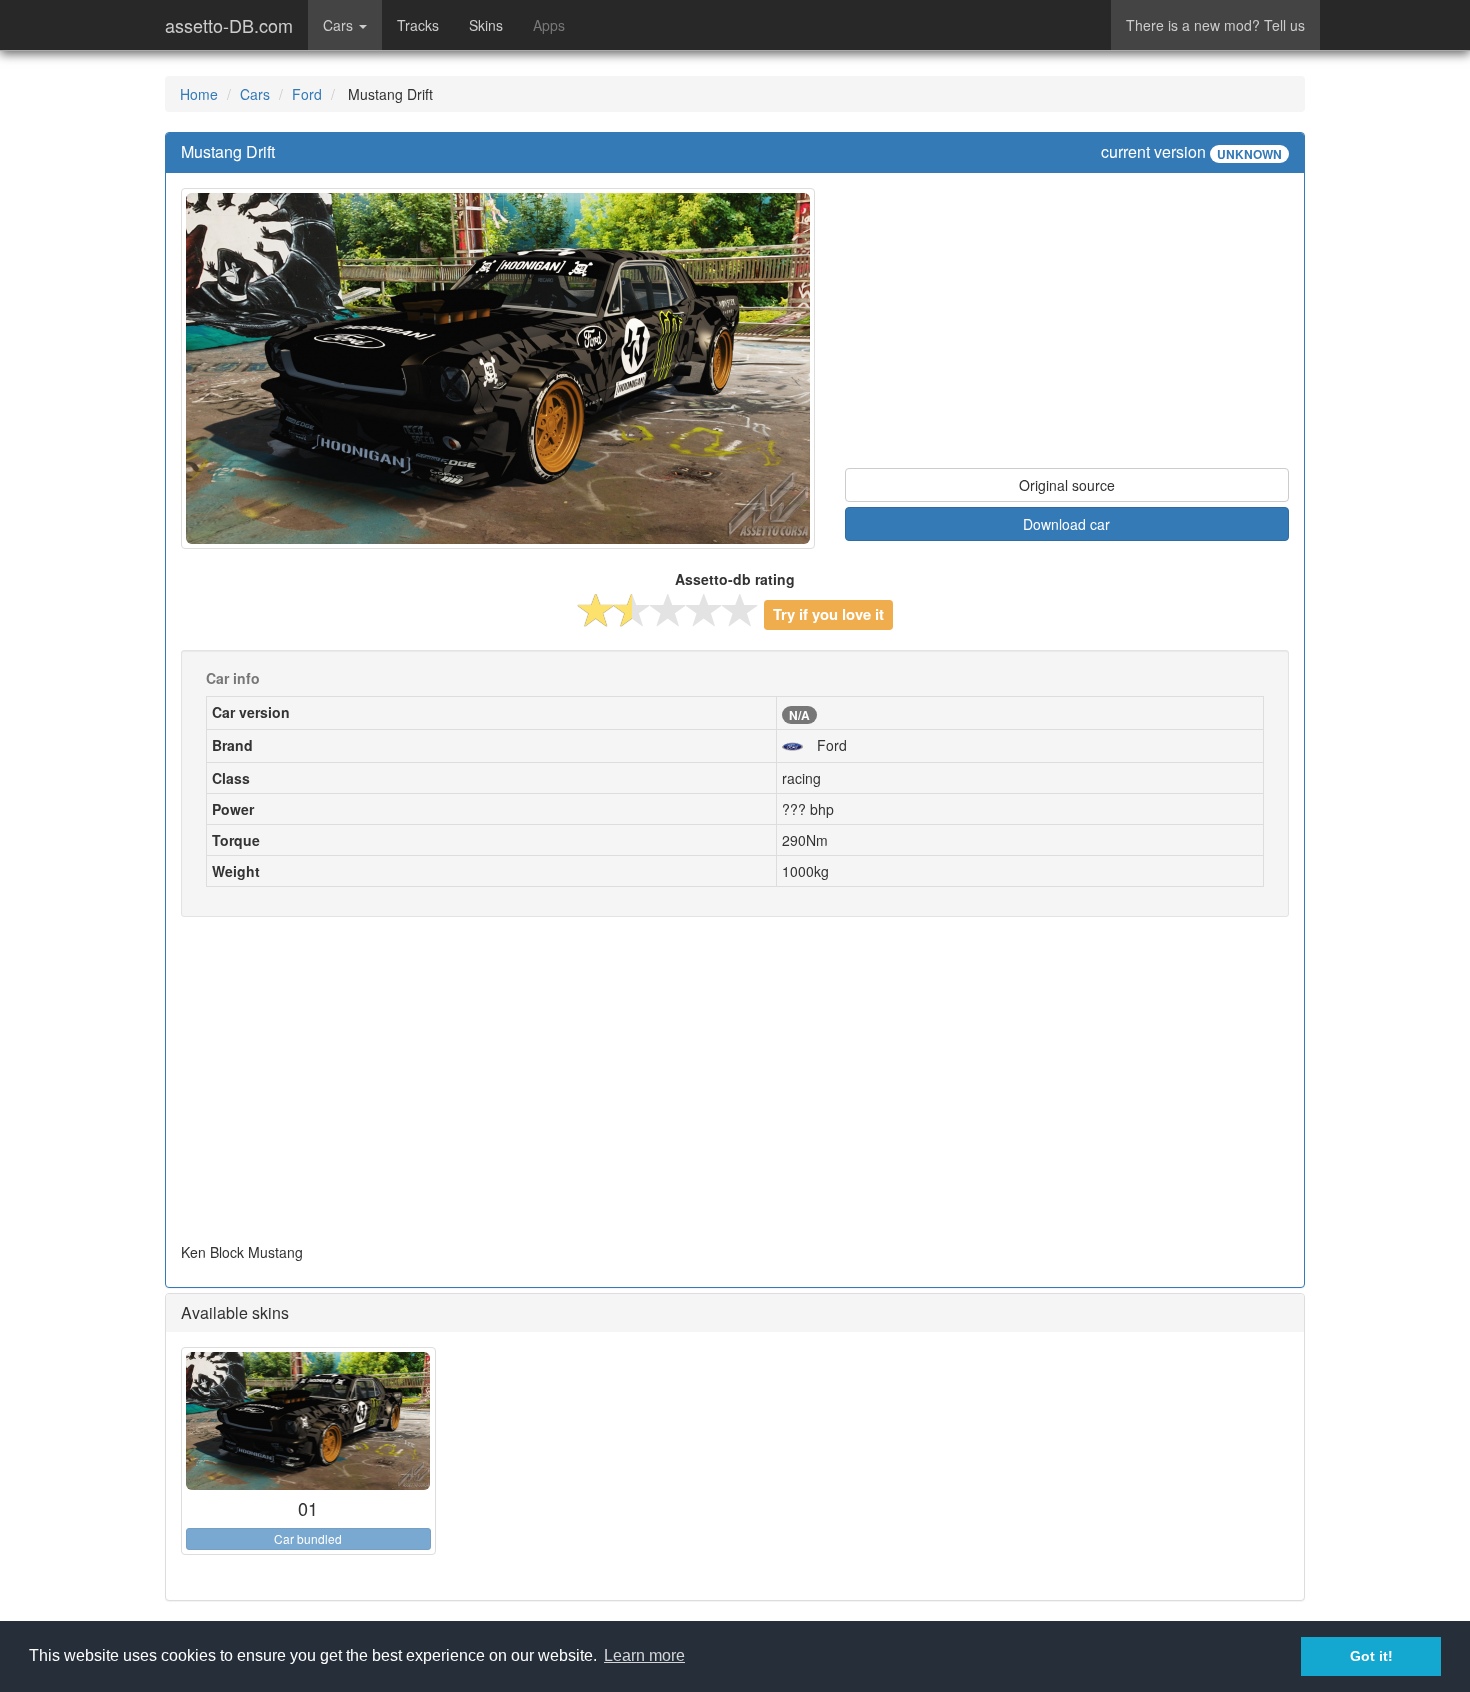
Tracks (418, 25)
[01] (308, 1421)
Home (199, 94)
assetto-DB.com (229, 25)
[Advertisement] (1067, 328)
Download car (1066, 524)
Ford (307, 94)
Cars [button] (340, 25)
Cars (255, 94)
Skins (486, 25)
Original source (1067, 485)
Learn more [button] (644, 1655)
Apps (549, 25)
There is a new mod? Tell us (1215, 25)
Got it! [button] (1371, 1656)
